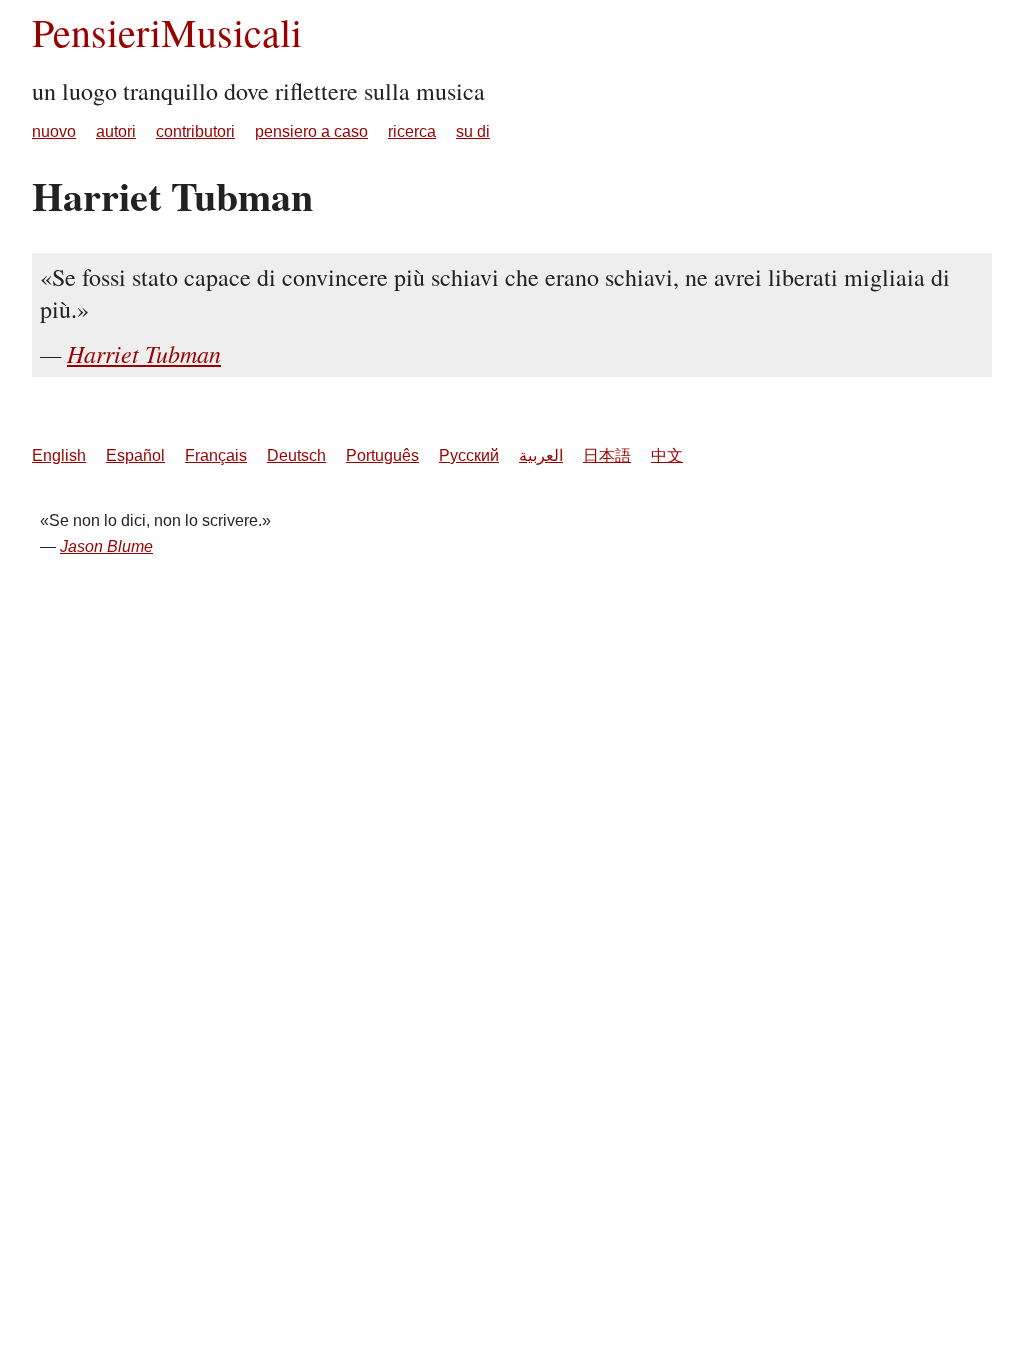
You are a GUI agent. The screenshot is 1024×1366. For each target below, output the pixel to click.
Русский (469, 455)
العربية (541, 455)
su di (473, 131)
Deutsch (296, 455)
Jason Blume (106, 546)
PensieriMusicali (167, 31)
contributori (195, 131)
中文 (667, 455)
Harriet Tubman (144, 353)
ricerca (412, 131)
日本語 (607, 455)
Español (135, 455)
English (59, 455)
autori (116, 131)
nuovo (54, 131)
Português (382, 455)
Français (216, 455)
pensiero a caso (311, 131)
